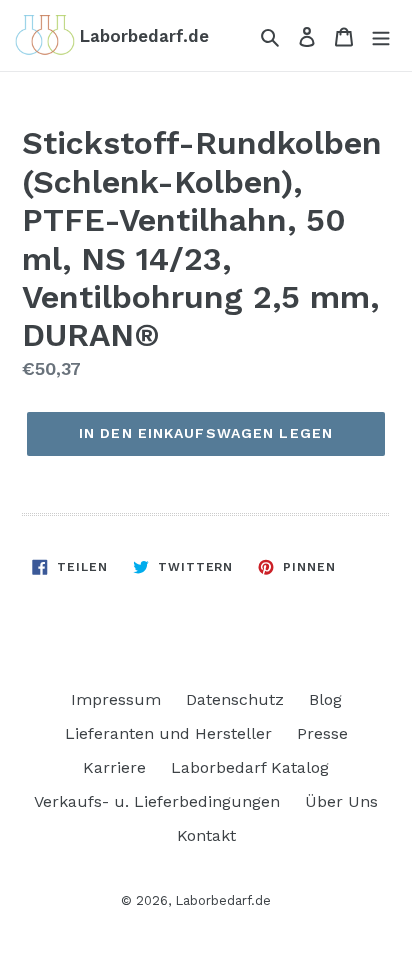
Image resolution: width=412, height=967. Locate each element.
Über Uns (341, 801)
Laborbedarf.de (223, 900)
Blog (325, 699)
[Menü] (381, 36)
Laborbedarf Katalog (250, 767)
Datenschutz (235, 699)
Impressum (116, 699)
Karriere (114, 767)
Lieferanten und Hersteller (168, 733)
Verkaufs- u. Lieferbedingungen (157, 801)
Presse (322, 733)
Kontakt (206, 835)
